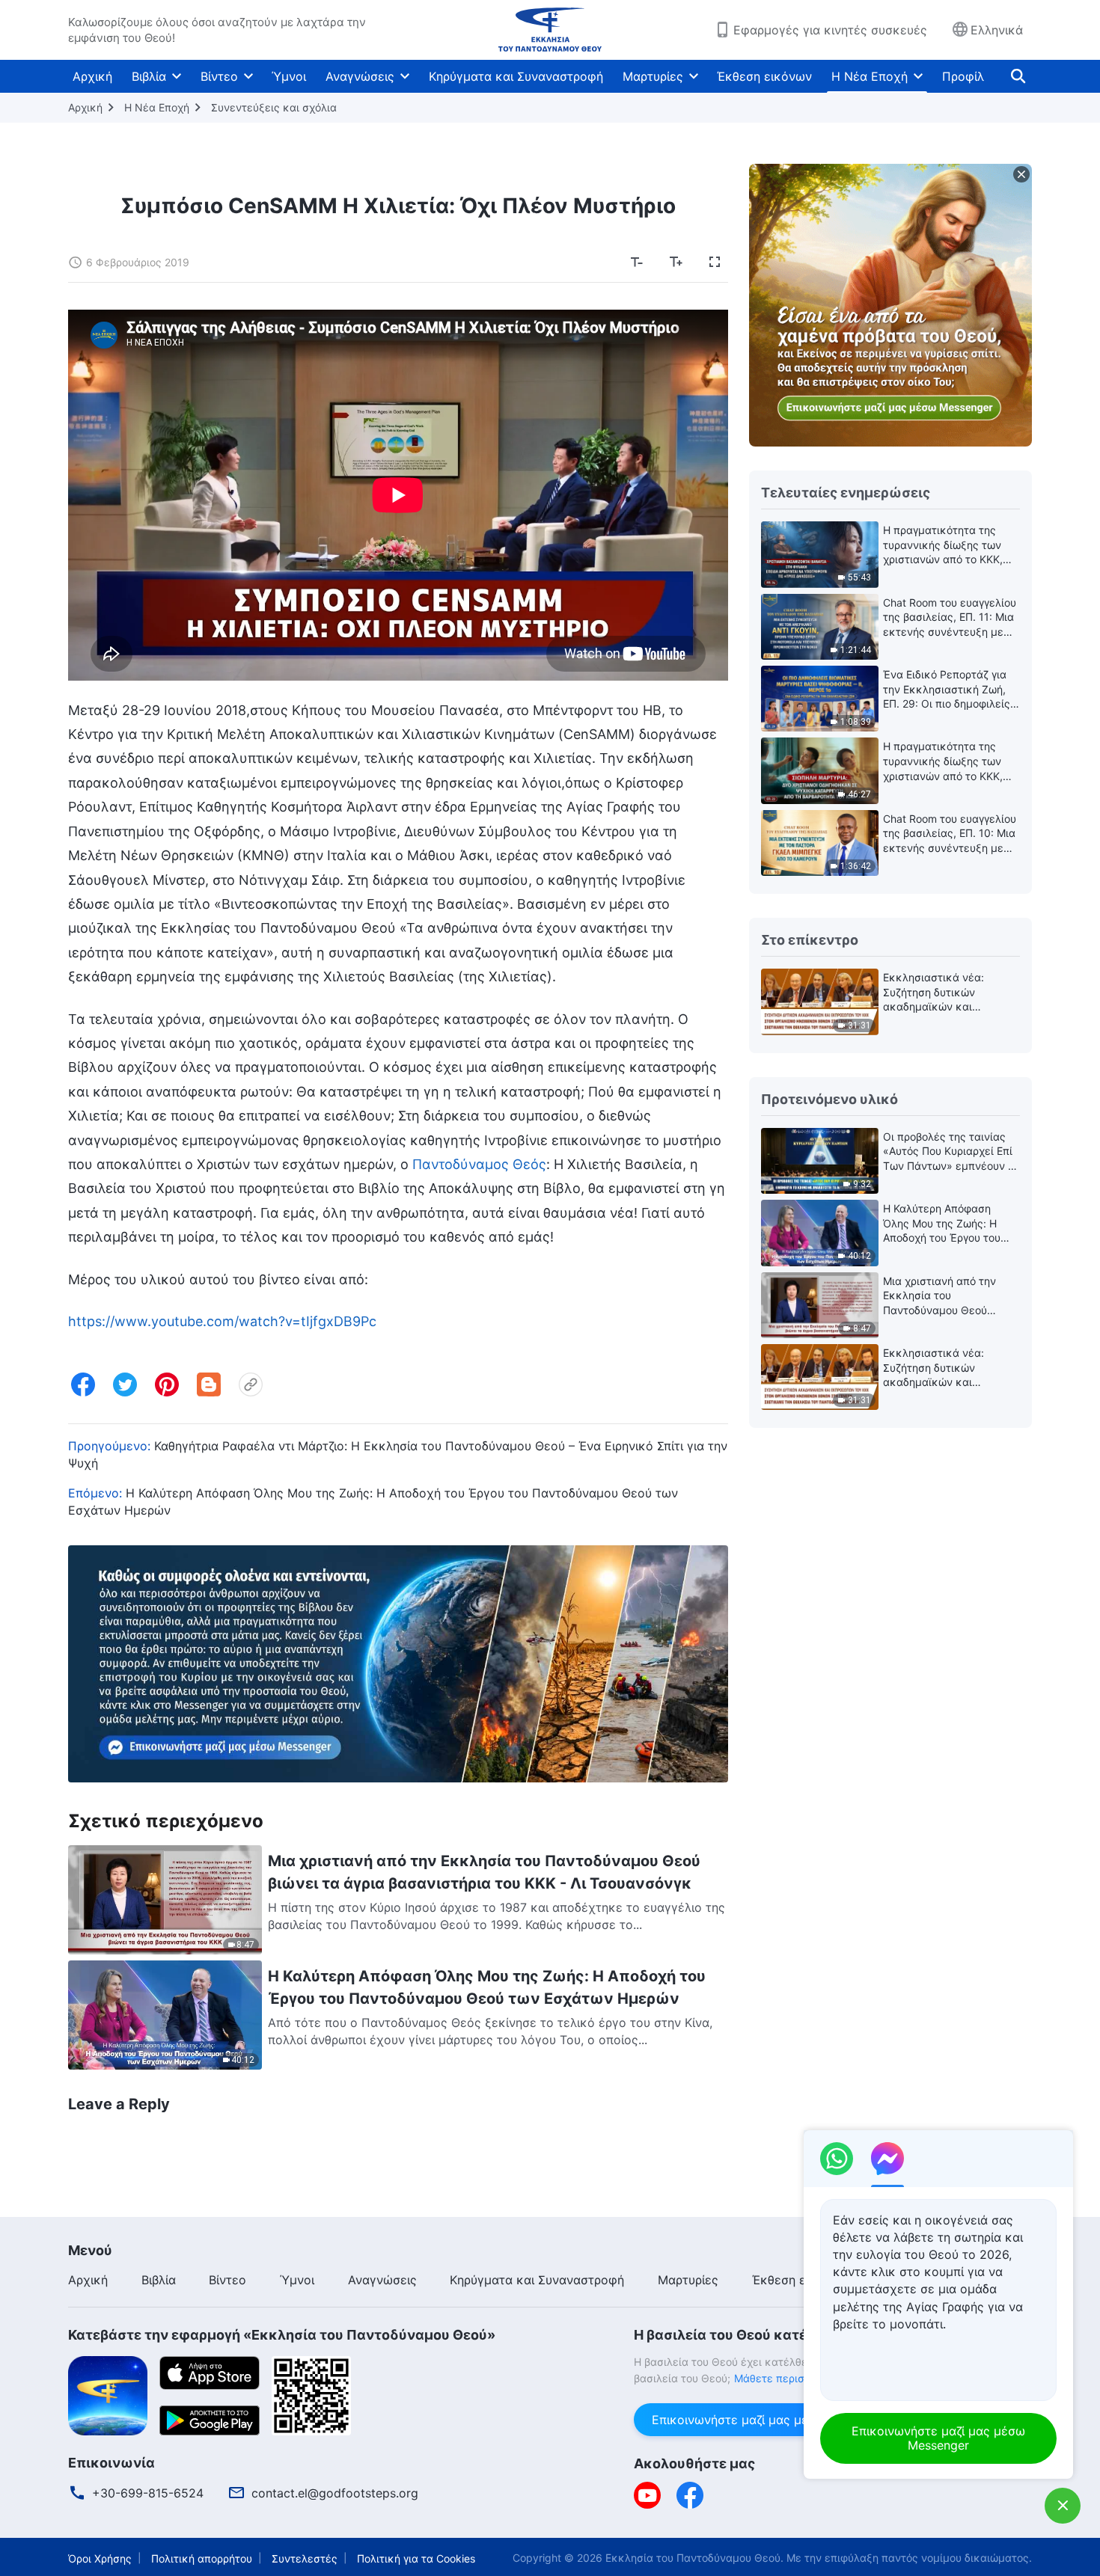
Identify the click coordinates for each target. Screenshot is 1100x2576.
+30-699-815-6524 (148, 2493)
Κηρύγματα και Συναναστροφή (516, 76)
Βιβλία (149, 76)
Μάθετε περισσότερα (788, 2378)
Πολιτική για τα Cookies (416, 2558)
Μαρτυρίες (653, 76)
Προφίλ (963, 76)
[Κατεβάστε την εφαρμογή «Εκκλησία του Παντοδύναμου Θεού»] (108, 2394)
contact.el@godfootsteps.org (335, 2493)
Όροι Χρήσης (100, 2558)
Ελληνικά (997, 30)
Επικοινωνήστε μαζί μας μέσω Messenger (771, 2420)
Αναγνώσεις (360, 76)
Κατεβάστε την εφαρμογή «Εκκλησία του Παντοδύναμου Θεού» (282, 2335)
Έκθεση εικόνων (764, 76)
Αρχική (92, 76)
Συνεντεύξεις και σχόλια (274, 107)
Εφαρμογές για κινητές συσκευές (830, 30)
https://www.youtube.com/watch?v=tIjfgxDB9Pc (222, 1321)
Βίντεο (219, 76)
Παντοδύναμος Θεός (479, 1164)
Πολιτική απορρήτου (202, 2558)
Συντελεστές (305, 2558)
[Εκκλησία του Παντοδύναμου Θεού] (550, 30)
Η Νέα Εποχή (870, 76)
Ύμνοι (289, 76)
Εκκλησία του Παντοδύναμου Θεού (693, 2558)
